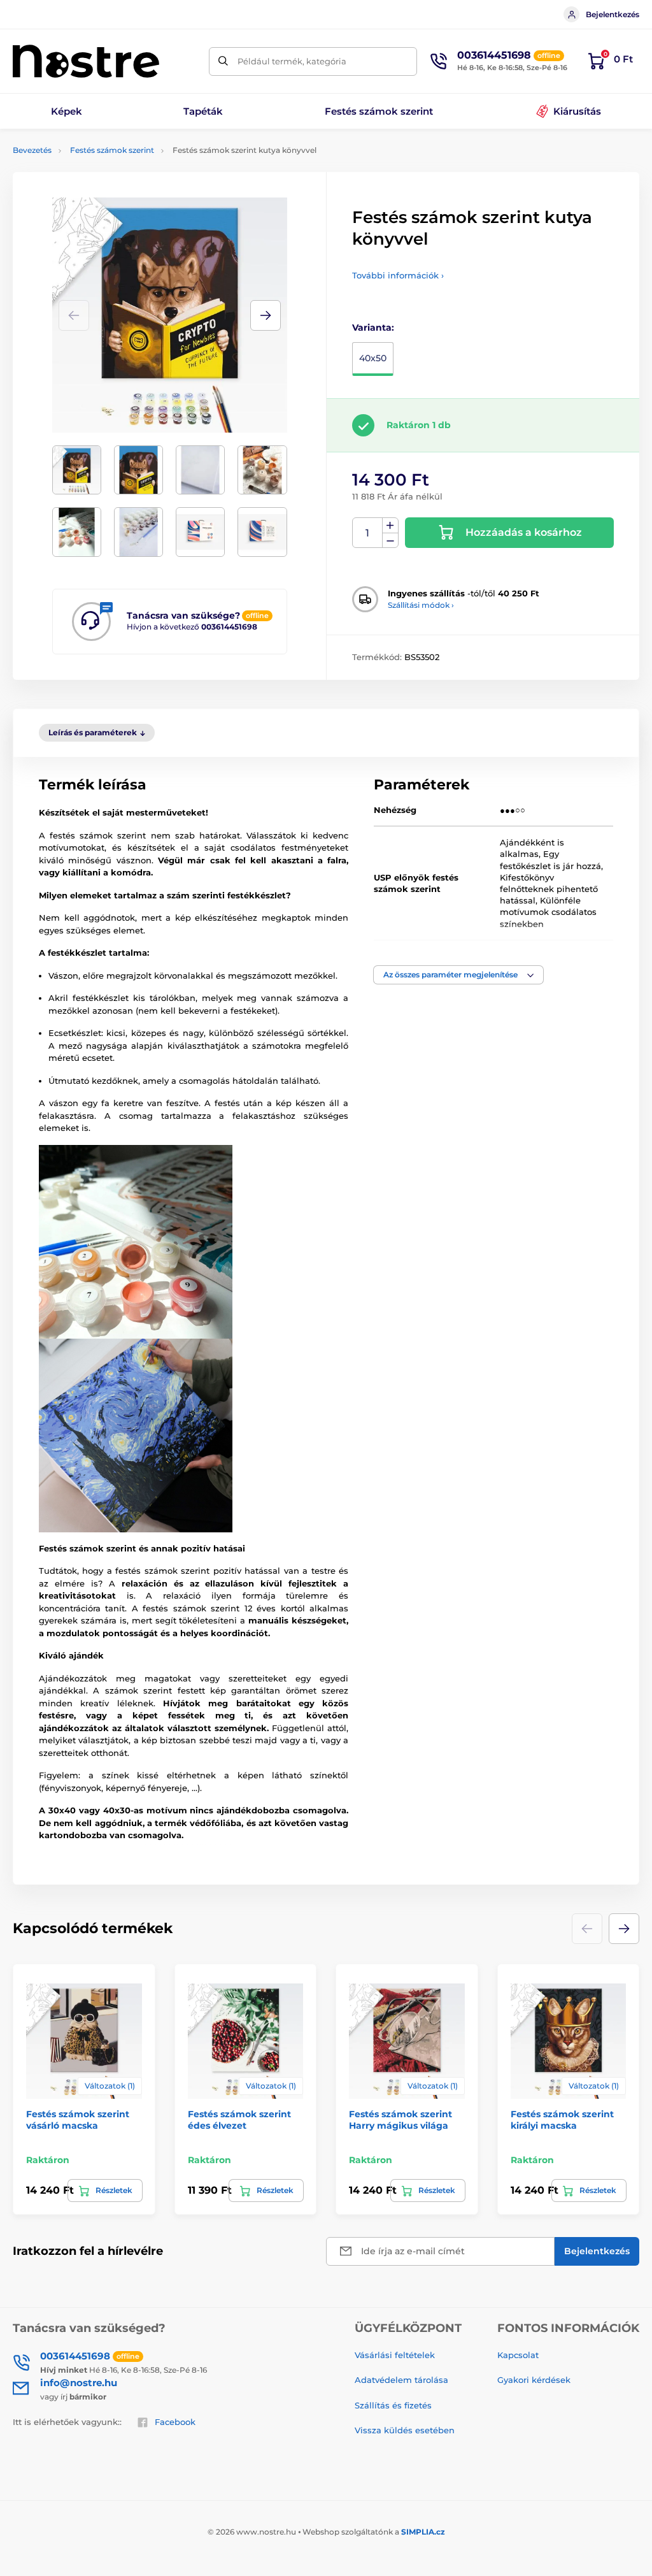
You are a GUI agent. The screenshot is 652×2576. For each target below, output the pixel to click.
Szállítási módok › (421, 605)
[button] (266, 315)
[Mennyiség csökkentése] (390, 541)
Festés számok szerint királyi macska (562, 2120)
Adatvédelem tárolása (401, 2380)
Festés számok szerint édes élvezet (239, 2120)
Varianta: (373, 327)
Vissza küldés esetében (405, 2430)
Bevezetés (32, 150)
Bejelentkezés (613, 14)
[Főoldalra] (86, 61)
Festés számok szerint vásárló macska (78, 2120)
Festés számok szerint (112, 150)
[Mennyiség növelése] (390, 526)
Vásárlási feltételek (395, 2355)
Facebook (175, 2422)
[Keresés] (223, 61)
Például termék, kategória (292, 61)
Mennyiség (368, 533)
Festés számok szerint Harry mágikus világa (400, 2120)
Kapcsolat (518, 2355)
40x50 (373, 358)
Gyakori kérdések (534, 2380)
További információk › (398, 275)
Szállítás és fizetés (393, 2405)
